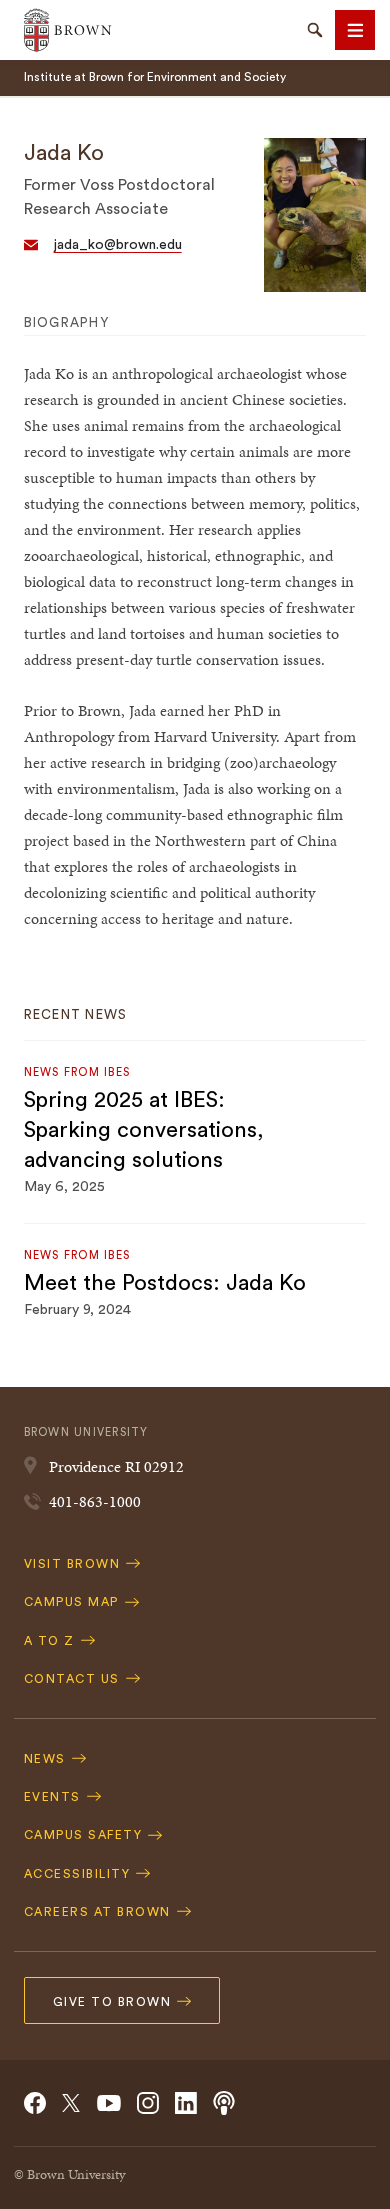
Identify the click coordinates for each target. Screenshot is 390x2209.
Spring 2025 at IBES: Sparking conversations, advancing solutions (144, 1130)
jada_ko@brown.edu (118, 245)
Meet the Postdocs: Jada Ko (165, 1283)
